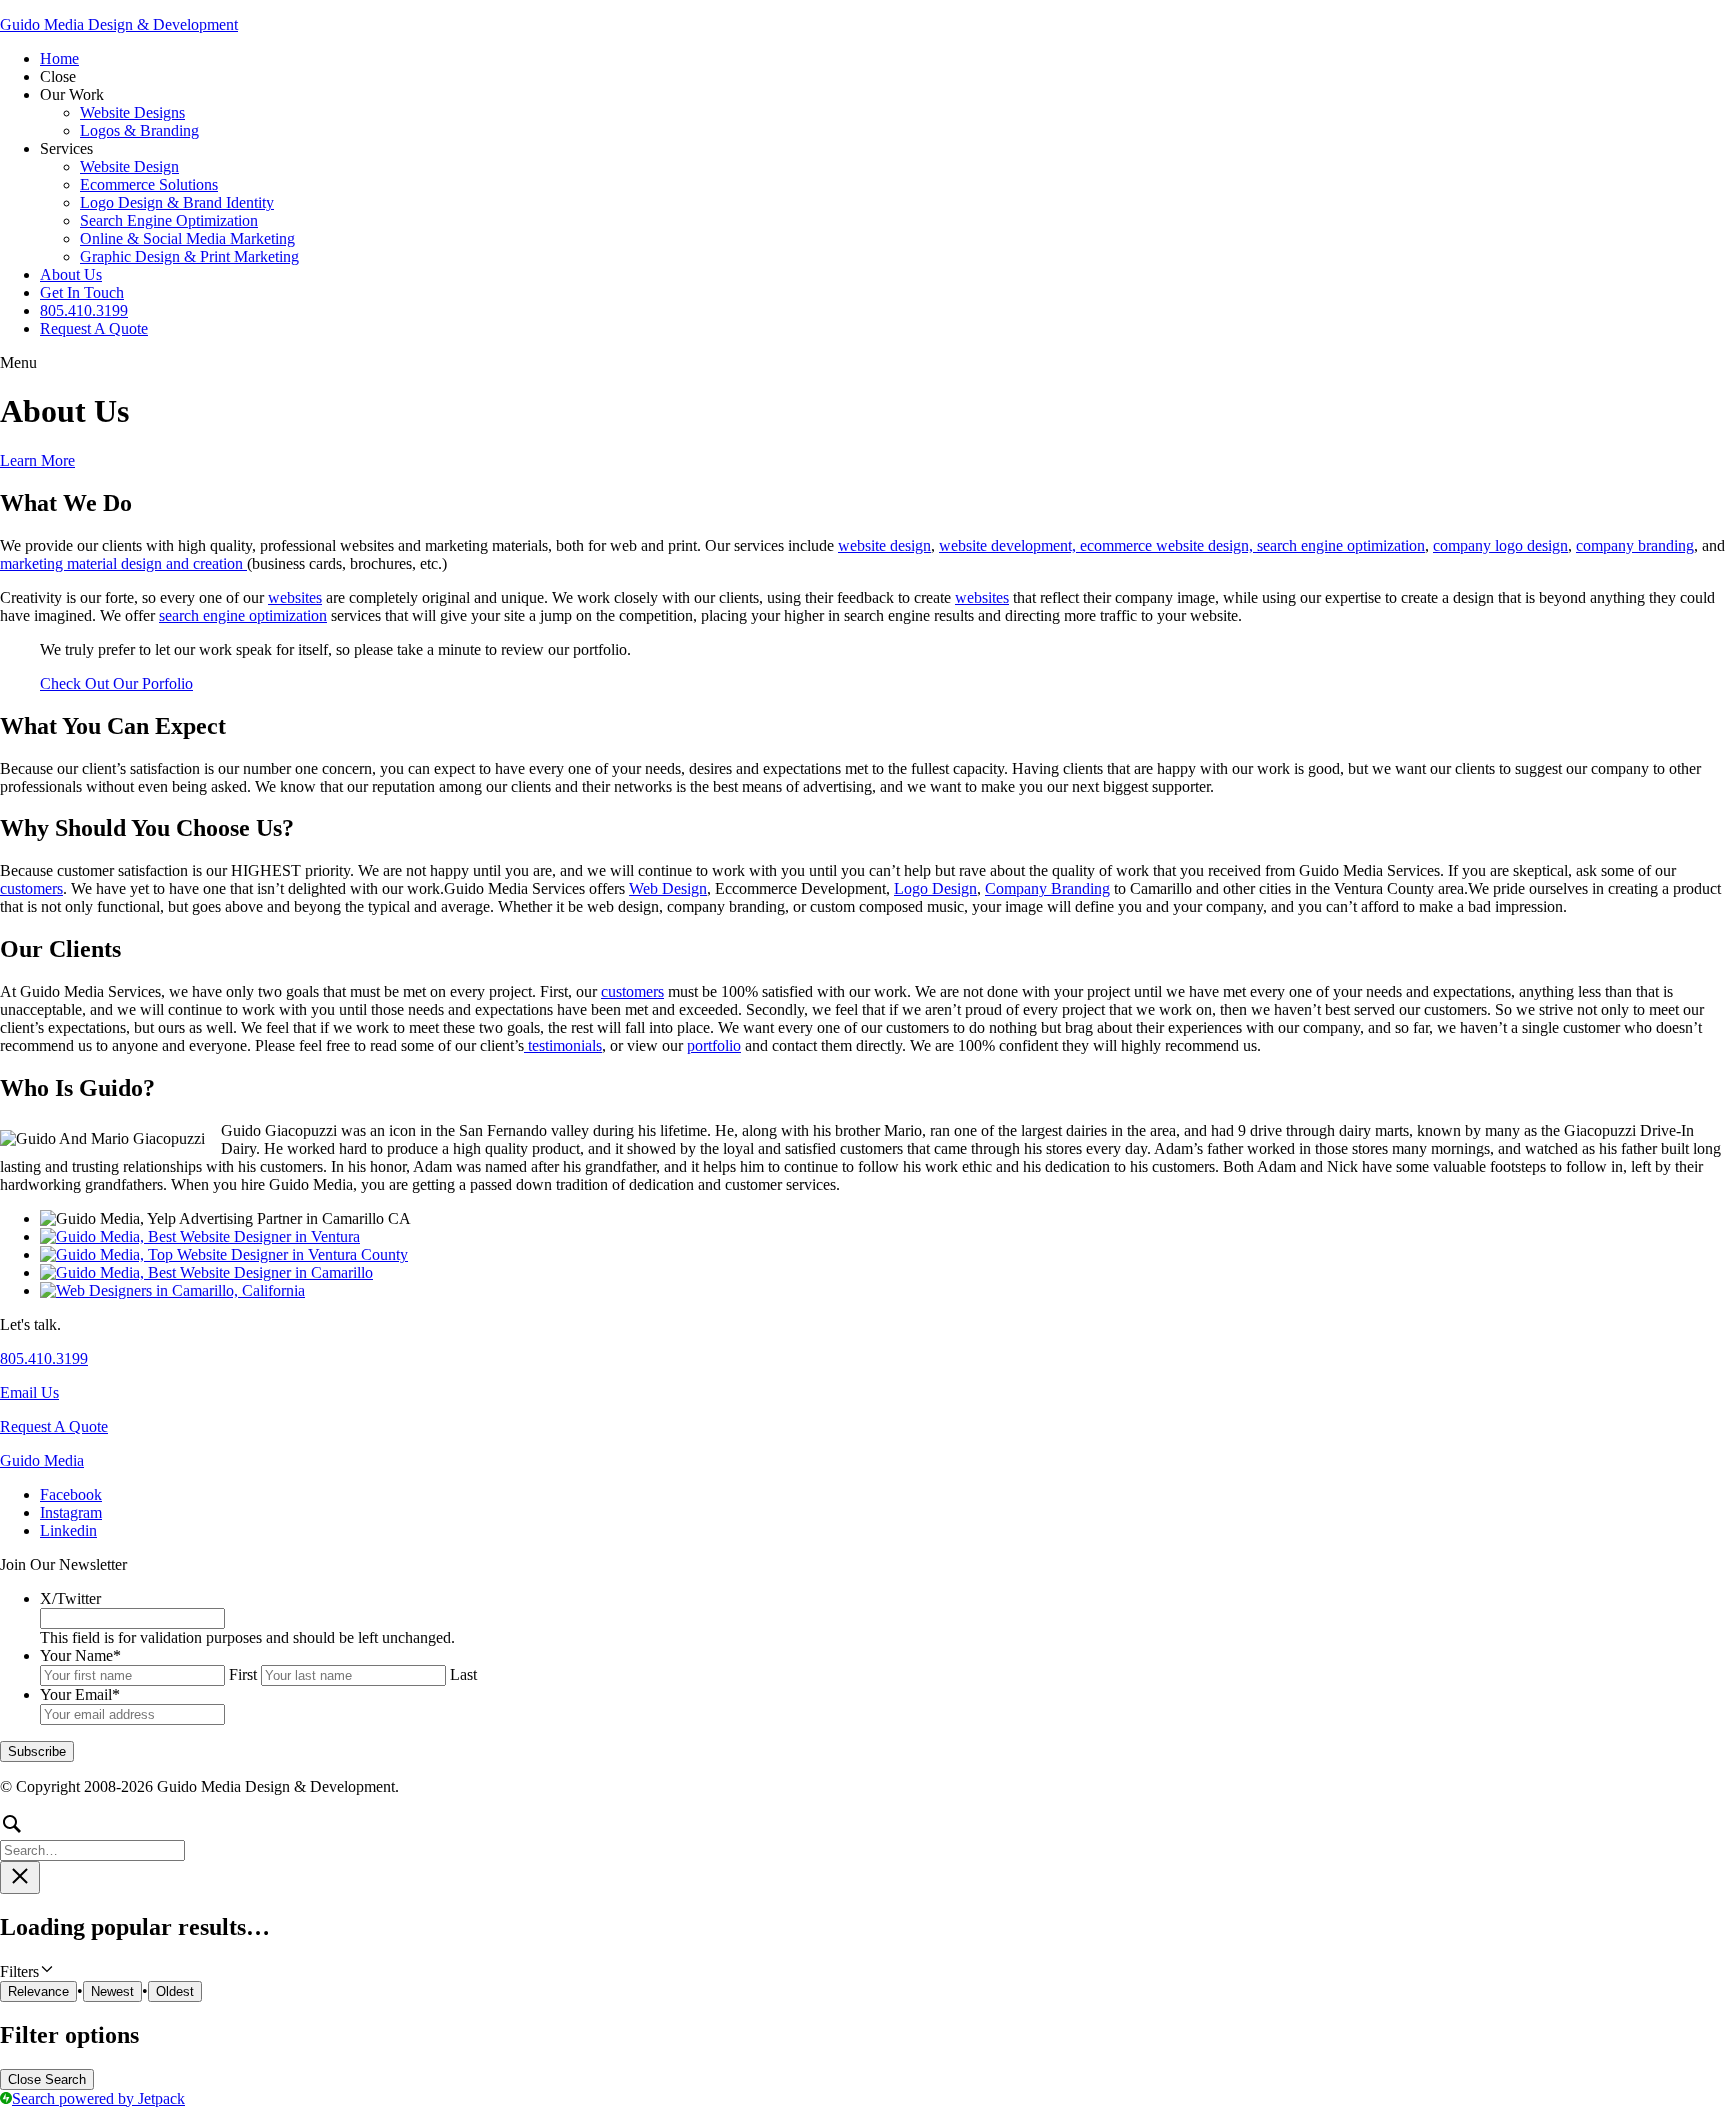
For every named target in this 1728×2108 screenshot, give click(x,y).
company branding (1635, 545)
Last (463, 1674)
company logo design (1500, 545)
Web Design (668, 888)
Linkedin (68, 1530)
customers (31, 888)
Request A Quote (54, 1426)
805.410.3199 (44, 1358)
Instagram (71, 1512)
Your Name (80, 1655)
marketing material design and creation (123, 563)
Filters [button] (45, 1971)
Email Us (29, 1392)
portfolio (714, 1045)
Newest (112, 1991)
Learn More (37, 460)
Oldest (175, 1991)
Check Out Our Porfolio (116, 683)
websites (295, 597)
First (243, 1674)
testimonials (563, 1045)
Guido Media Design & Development (119, 24)
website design (884, 545)
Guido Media (42, 1460)
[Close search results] (20, 1877)
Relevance (38, 1991)
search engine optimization (243, 615)
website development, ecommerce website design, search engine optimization (1182, 545)
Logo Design (935, 888)
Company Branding (1047, 888)
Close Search (47, 2079)
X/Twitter (70, 1598)
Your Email (80, 1694)
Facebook (71, 1494)
